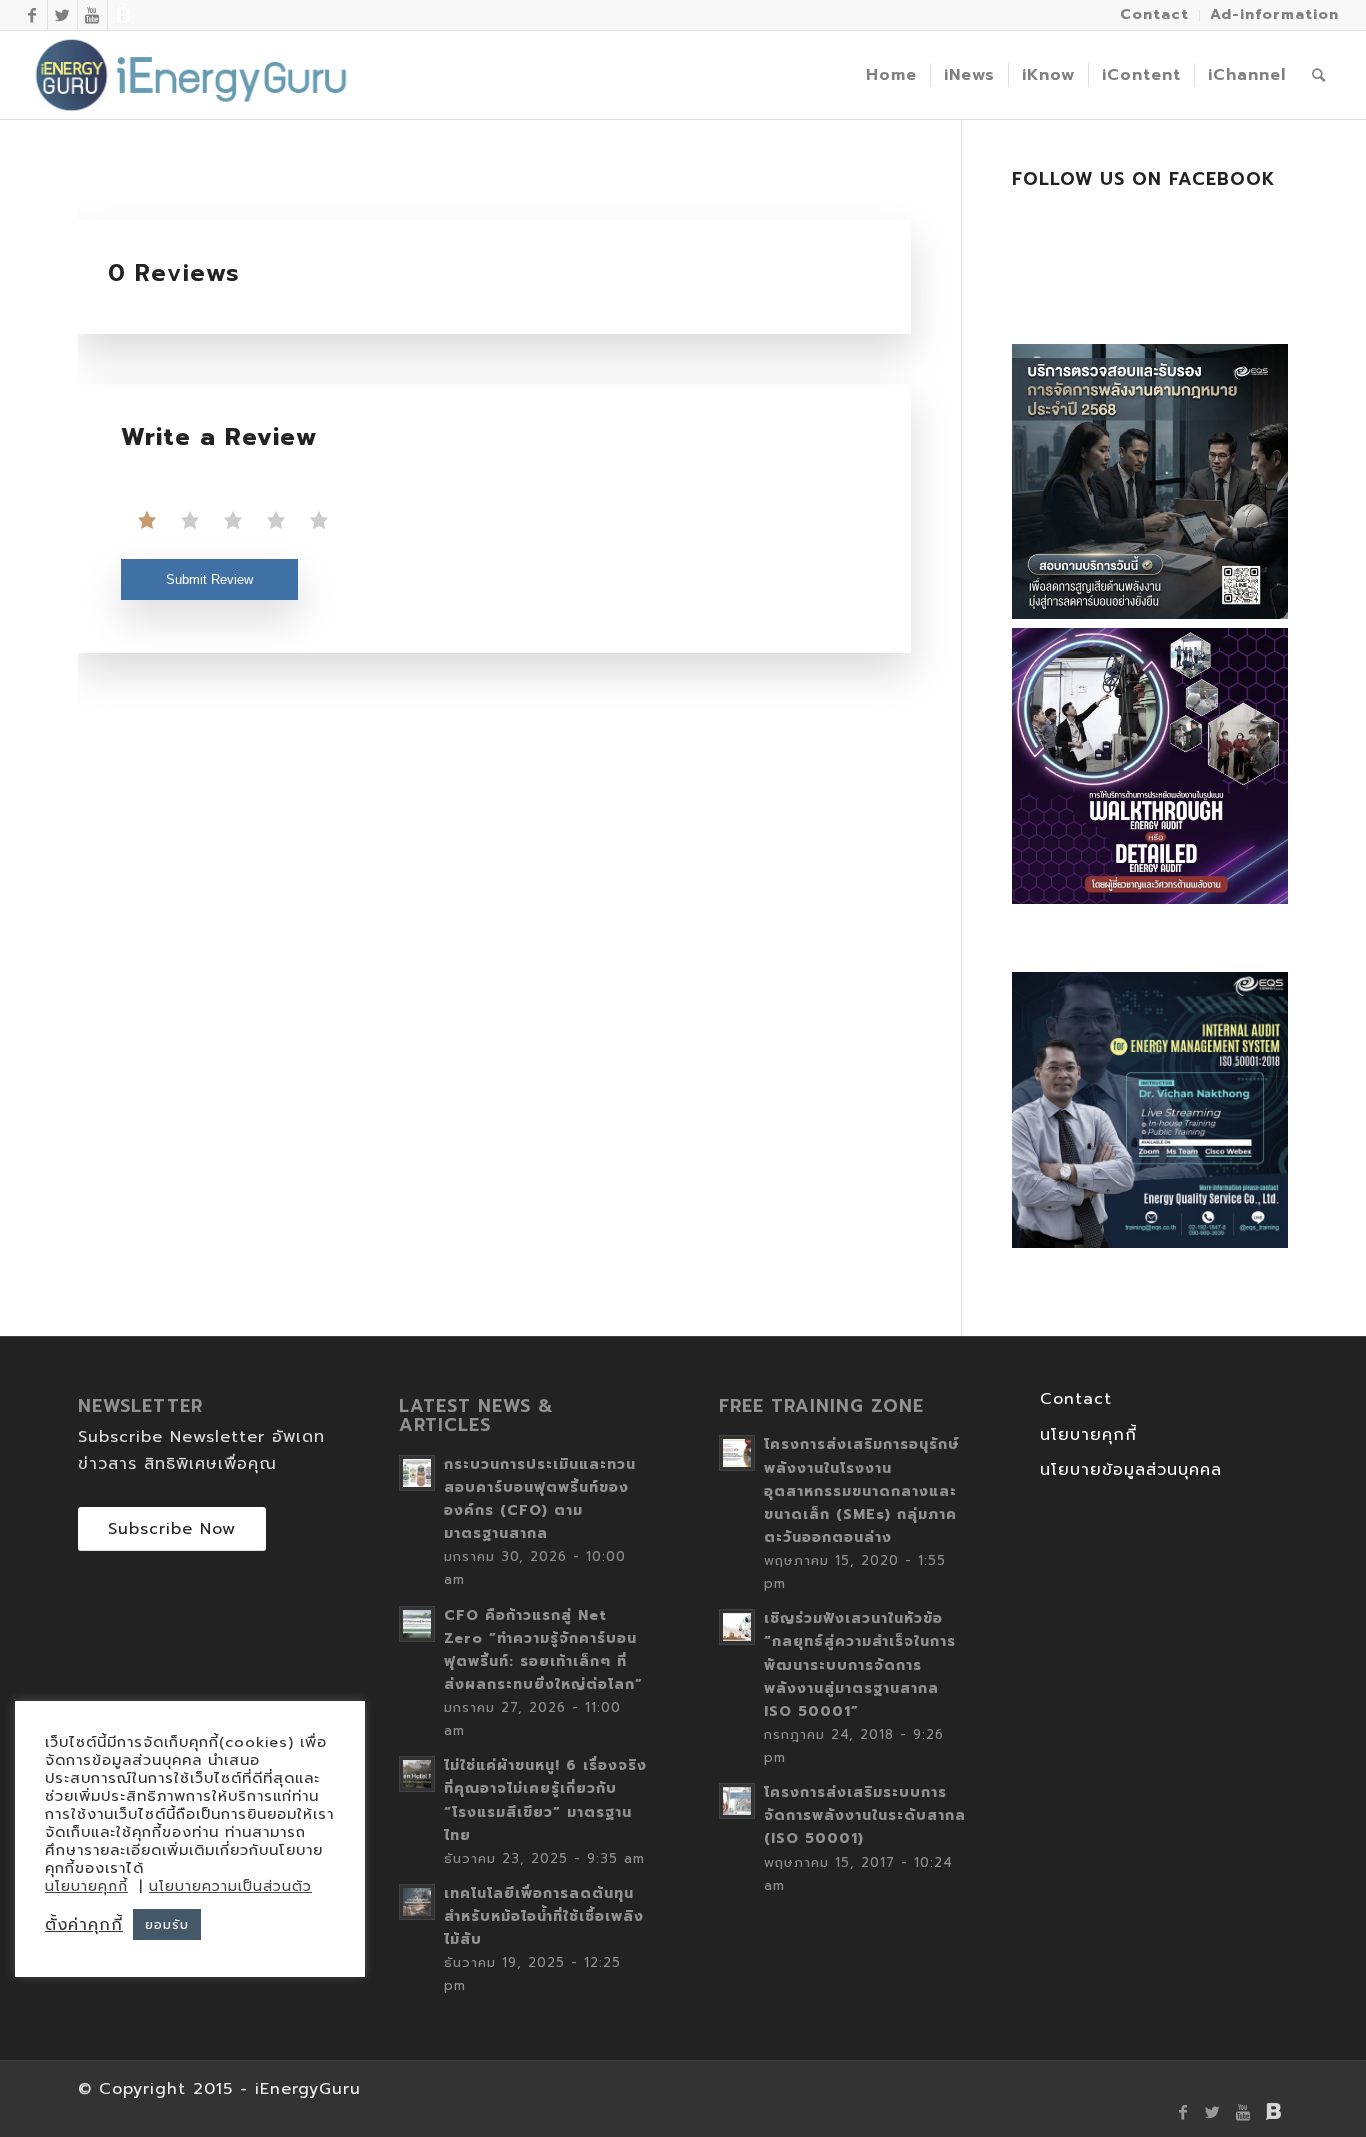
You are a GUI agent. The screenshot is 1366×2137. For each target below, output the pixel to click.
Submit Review (209, 579)
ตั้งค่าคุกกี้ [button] (84, 1925)
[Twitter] (62, 15)
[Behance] (123, 15)
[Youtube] (92, 15)
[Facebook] (32, 15)
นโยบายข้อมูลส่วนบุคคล (1131, 1470)
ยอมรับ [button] (167, 1924)
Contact (1076, 1399)
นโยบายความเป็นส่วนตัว (230, 1886)
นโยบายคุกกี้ (1088, 1435)
